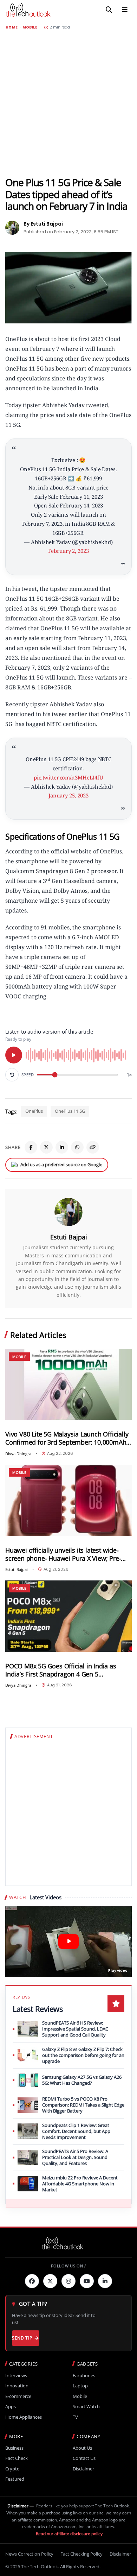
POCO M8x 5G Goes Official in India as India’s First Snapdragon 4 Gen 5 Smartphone (61, 1670)
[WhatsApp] (77, 1147)
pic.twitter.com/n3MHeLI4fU (68, 777)
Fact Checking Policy (81, 2554)
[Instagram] (68, 2281)
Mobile (30, 27)
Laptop (80, 2386)
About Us (82, 2448)
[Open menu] (125, 10)
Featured (15, 2479)
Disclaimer (83, 2469)
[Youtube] (87, 2281)
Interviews (16, 2376)
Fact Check (17, 2458)
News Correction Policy (29, 2554)
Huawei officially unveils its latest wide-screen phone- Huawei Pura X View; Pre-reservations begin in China (63, 1554)
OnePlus (34, 1111)
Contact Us (84, 2458)
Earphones (84, 2376)
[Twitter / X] (46, 1147)
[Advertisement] (68, 103)
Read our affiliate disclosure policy (69, 2534)
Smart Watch (86, 2407)
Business (14, 2448)
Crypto (12, 2469)
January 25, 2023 (68, 795)
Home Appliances (24, 2417)
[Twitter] (50, 2281)
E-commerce (18, 2396)
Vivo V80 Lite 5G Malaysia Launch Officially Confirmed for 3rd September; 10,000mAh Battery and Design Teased (67, 1438)
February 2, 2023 (68, 551)
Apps (11, 2407)
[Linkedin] (105, 2281)
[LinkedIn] (62, 1147)
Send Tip (22, 2338)
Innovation (17, 2386)
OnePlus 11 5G (70, 1111)
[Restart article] (12, 1075)
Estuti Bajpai (69, 1237)
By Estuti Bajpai (43, 224)
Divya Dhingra (18, 1454)
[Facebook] (31, 1147)
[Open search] (109, 10)
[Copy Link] (93, 1147)
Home (12, 27)
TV (75, 2417)
